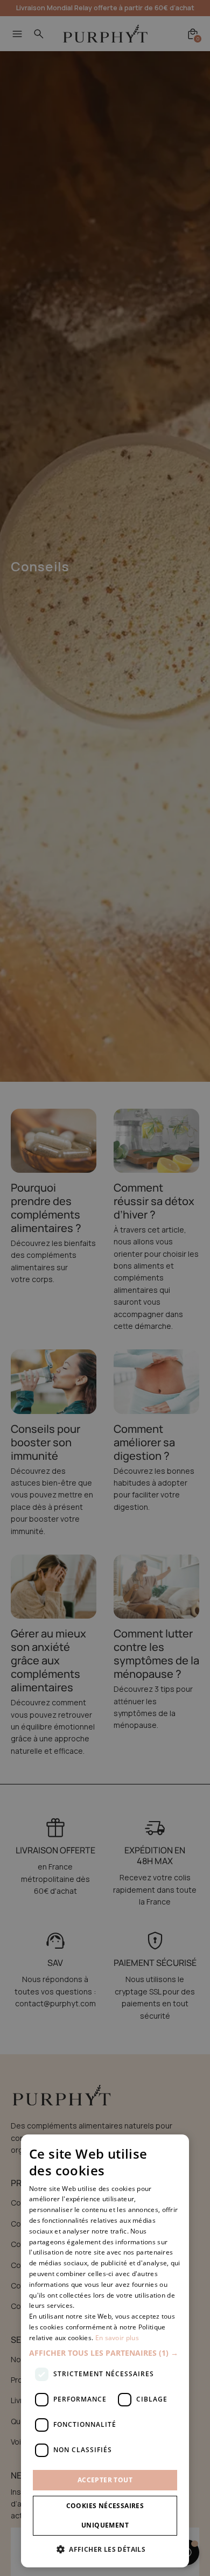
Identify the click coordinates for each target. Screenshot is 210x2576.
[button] (105, 2353)
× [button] (177, 2146)
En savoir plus (117, 2338)
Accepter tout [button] (105, 2480)
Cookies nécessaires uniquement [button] (105, 2515)
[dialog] (105, 2351)
